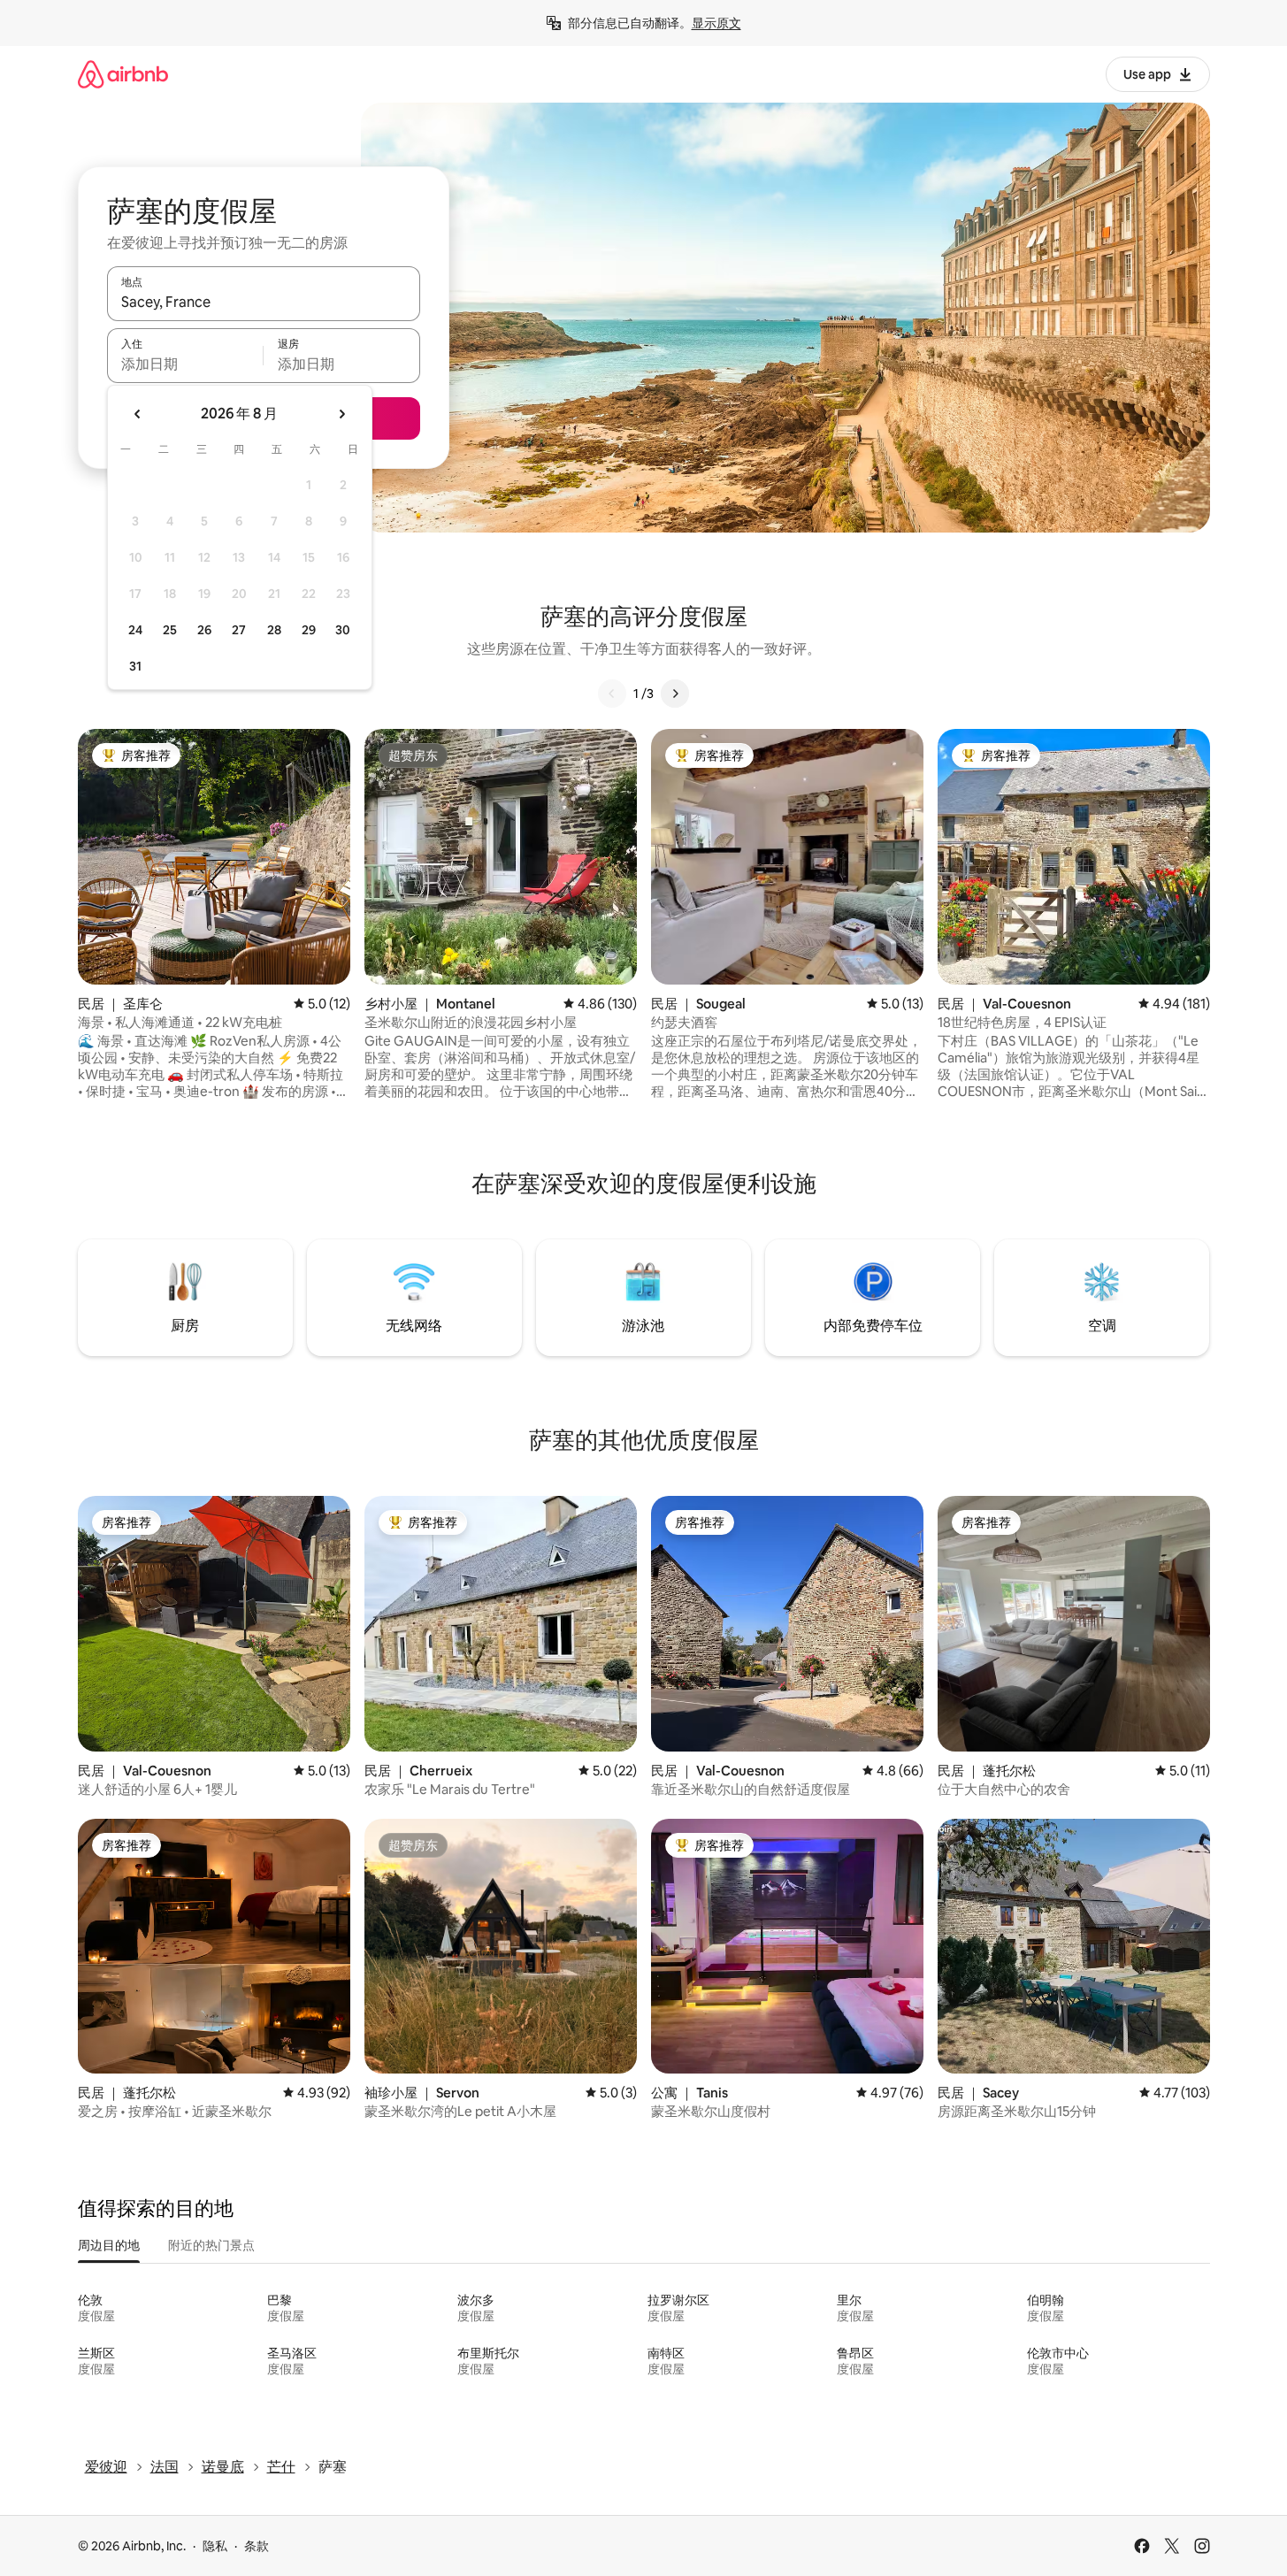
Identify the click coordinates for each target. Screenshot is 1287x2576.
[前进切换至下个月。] (341, 414)
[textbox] (185, 364)
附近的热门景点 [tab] (211, 2245)
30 (343, 630)
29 (309, 630)
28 (274, 630)
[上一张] (612, 694)
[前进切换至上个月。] (138, 414)
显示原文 (716, 23)
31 (135, 666)
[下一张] (675, 694)
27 (239, 630)
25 (170, 630)
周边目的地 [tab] (109, 2245)
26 (204, 630)
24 (135, 630)
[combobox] (264, 302)
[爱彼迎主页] (123, 74)
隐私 (215, 2546)
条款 (257, 2546)
